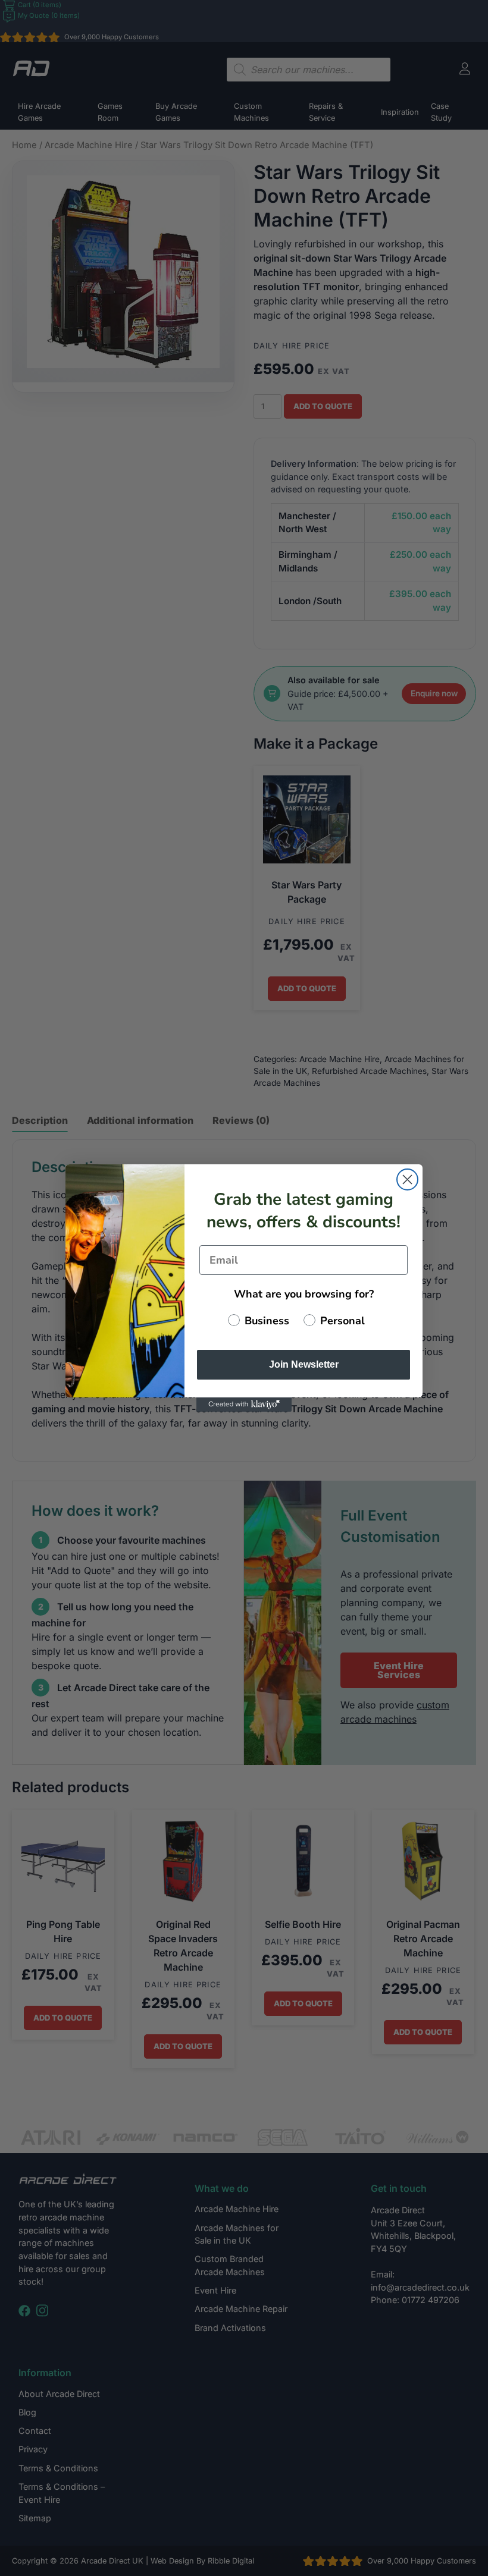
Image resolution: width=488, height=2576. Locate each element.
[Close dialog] (407, 1179)
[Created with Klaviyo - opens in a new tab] (244, 1405)
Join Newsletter (304, 1364)
